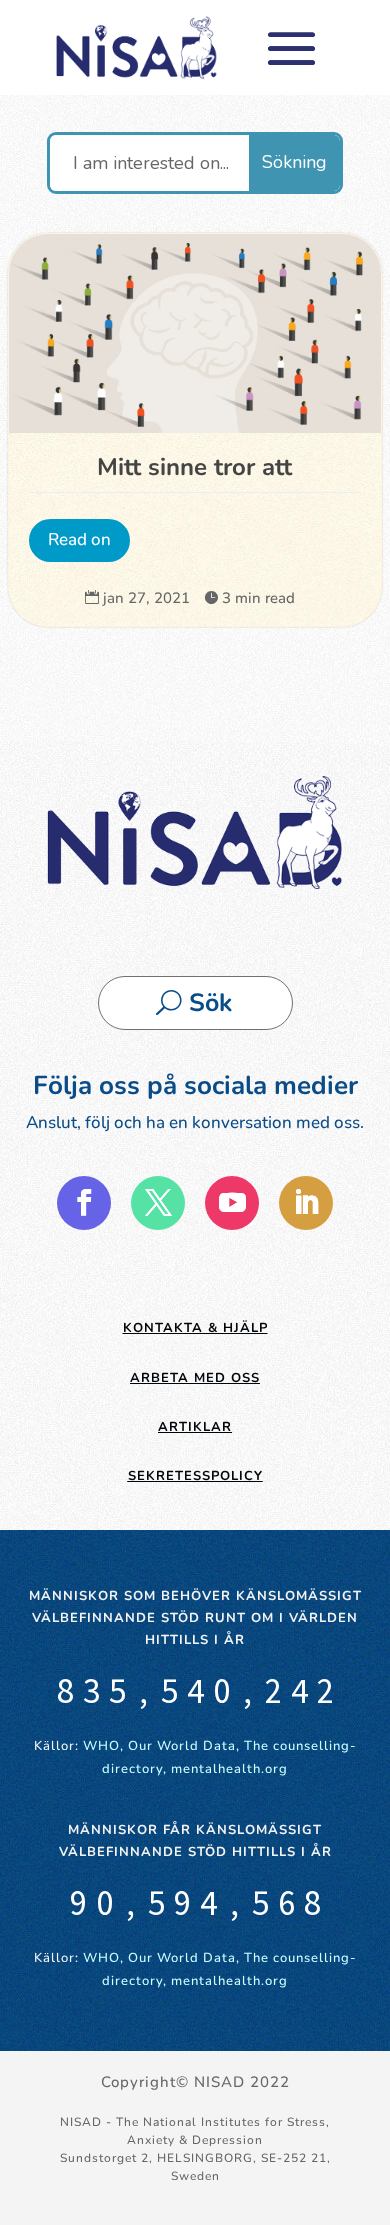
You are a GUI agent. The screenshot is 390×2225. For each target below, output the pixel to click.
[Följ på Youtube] (232, 1203)
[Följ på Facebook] (84, 1203)
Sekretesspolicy (195, 1476)
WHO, (103, 1746)
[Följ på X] (158, 1203)
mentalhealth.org (229, 1769)
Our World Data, (186, 1746)
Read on (79, 539)
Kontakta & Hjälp (195, 1328)
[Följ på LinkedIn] (306, 1203)
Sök (210, 1003)
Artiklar (195, 1427)
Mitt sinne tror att (194, 467)
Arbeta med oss (195, 1378)
